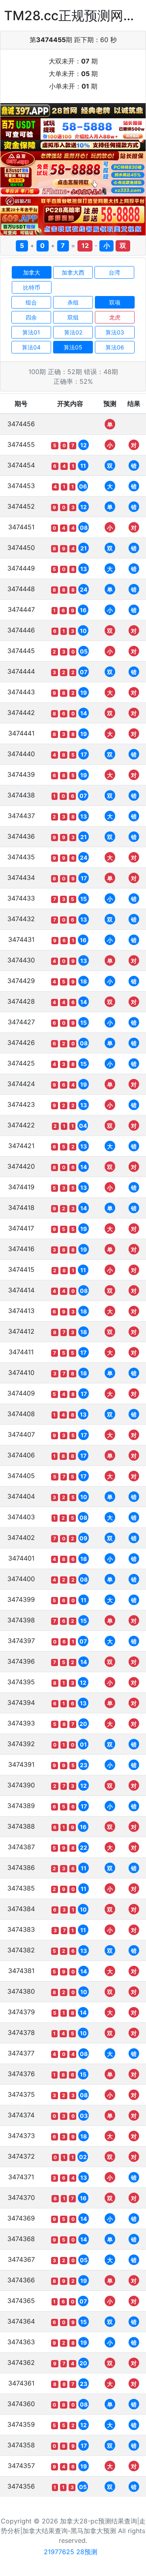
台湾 (114, 272)
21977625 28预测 (71, 2552)
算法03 (115, 332)
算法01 (31, 332)
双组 (73, 317)
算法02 (73, 332)
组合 (31, 302)
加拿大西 (73, 272)
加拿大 (32, 272)
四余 (31, 317)
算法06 (115, 347)
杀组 (73, 302)
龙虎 (115, 317)
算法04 (31, 347)
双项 (115, 302)
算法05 (73, 347)
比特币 (32, 287)
